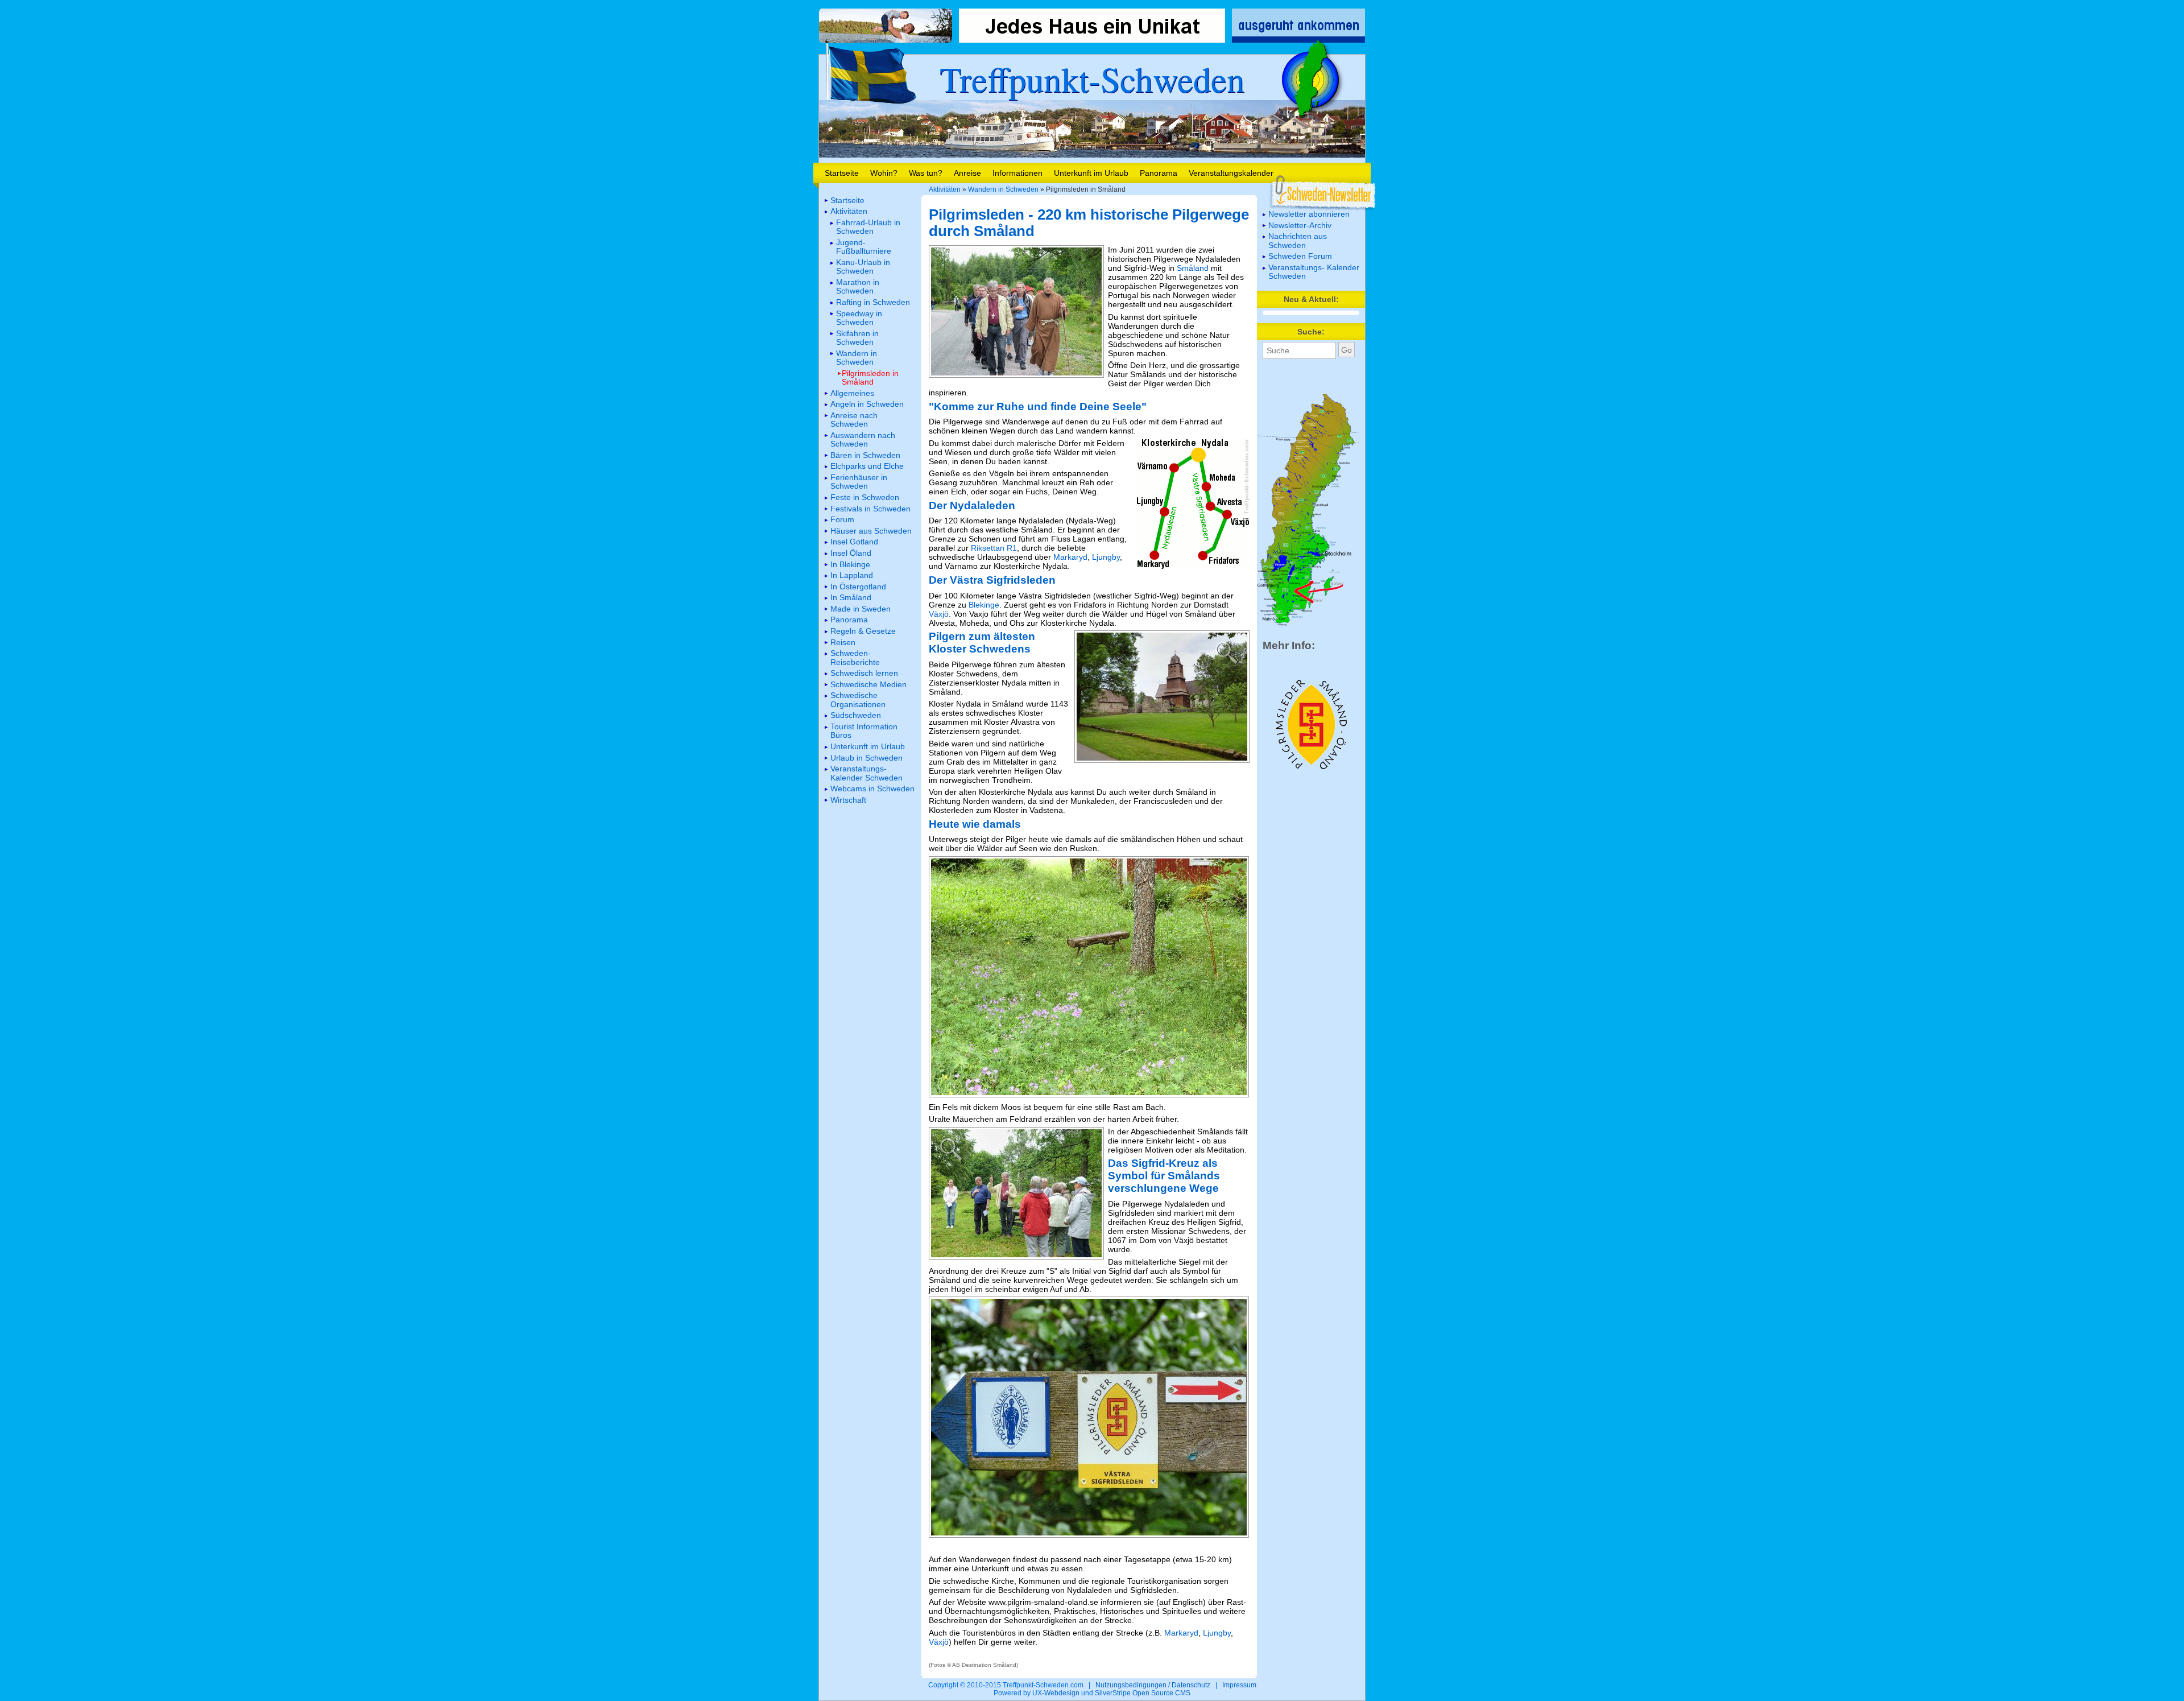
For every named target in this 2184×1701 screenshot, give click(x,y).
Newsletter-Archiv (1300, 225)
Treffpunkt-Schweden (1092, 79)
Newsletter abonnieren (1309, 214)
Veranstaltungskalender (1231, 173)
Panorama (1159, 173)
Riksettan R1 (994, 548)
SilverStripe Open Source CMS (1143, 1693)
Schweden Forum (1300, 256)
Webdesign (1062, 1693)
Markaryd (1070, 557)
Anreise (967, 173)
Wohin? (884, 173)
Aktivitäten (945, 189)
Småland (1193, 268)
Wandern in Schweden (1003, 189)
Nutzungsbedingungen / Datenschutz (1153, 1685)
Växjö (939, 614)
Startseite (842, 173)
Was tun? (926, 173)
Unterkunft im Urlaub (1091, 173)
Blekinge (984, 605)
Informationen (1017, 173)
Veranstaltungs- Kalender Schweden (1314, 272)
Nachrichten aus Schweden (1298, 240)
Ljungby (1106, 557)
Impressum (1239, 1685)
